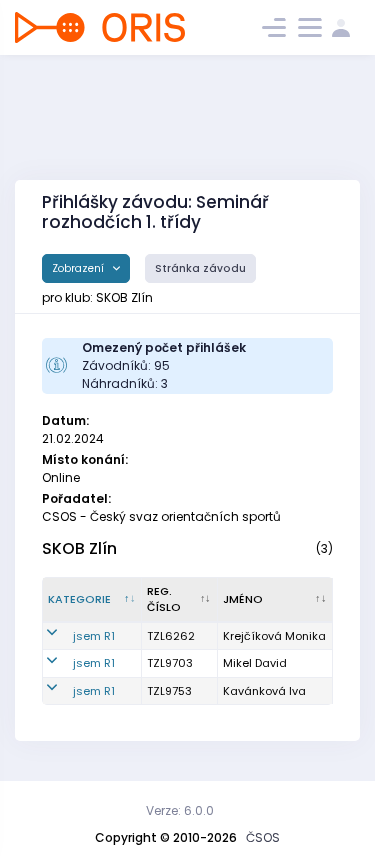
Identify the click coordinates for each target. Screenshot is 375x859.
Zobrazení (79, 268)
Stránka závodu (200, 268)
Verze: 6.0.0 (180, 810)
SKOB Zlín (79, 548)
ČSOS (263, 837)
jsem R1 (94, 636)
